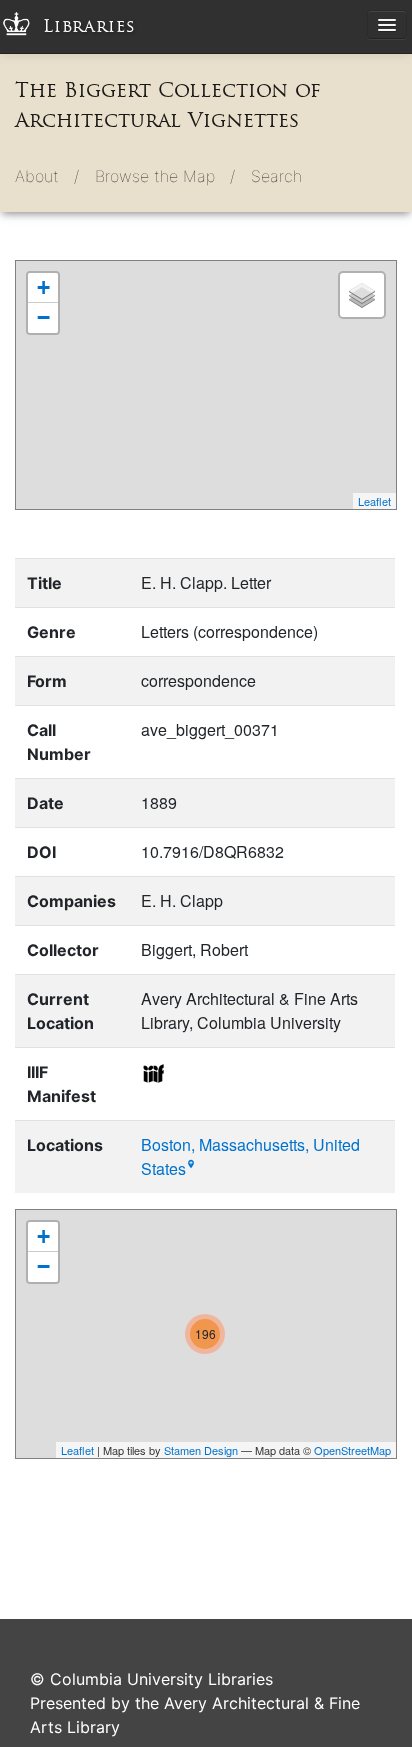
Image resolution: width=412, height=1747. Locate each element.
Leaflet (374, 501)
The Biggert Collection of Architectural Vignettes (168, 105)
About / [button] (47, 176)
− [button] (43, 317)
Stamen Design (201, 1450)
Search (276, 176)
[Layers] (362, 295)
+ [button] (43, 287)
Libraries (89, 26)
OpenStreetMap (352, 1450)
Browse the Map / (165, 176)
